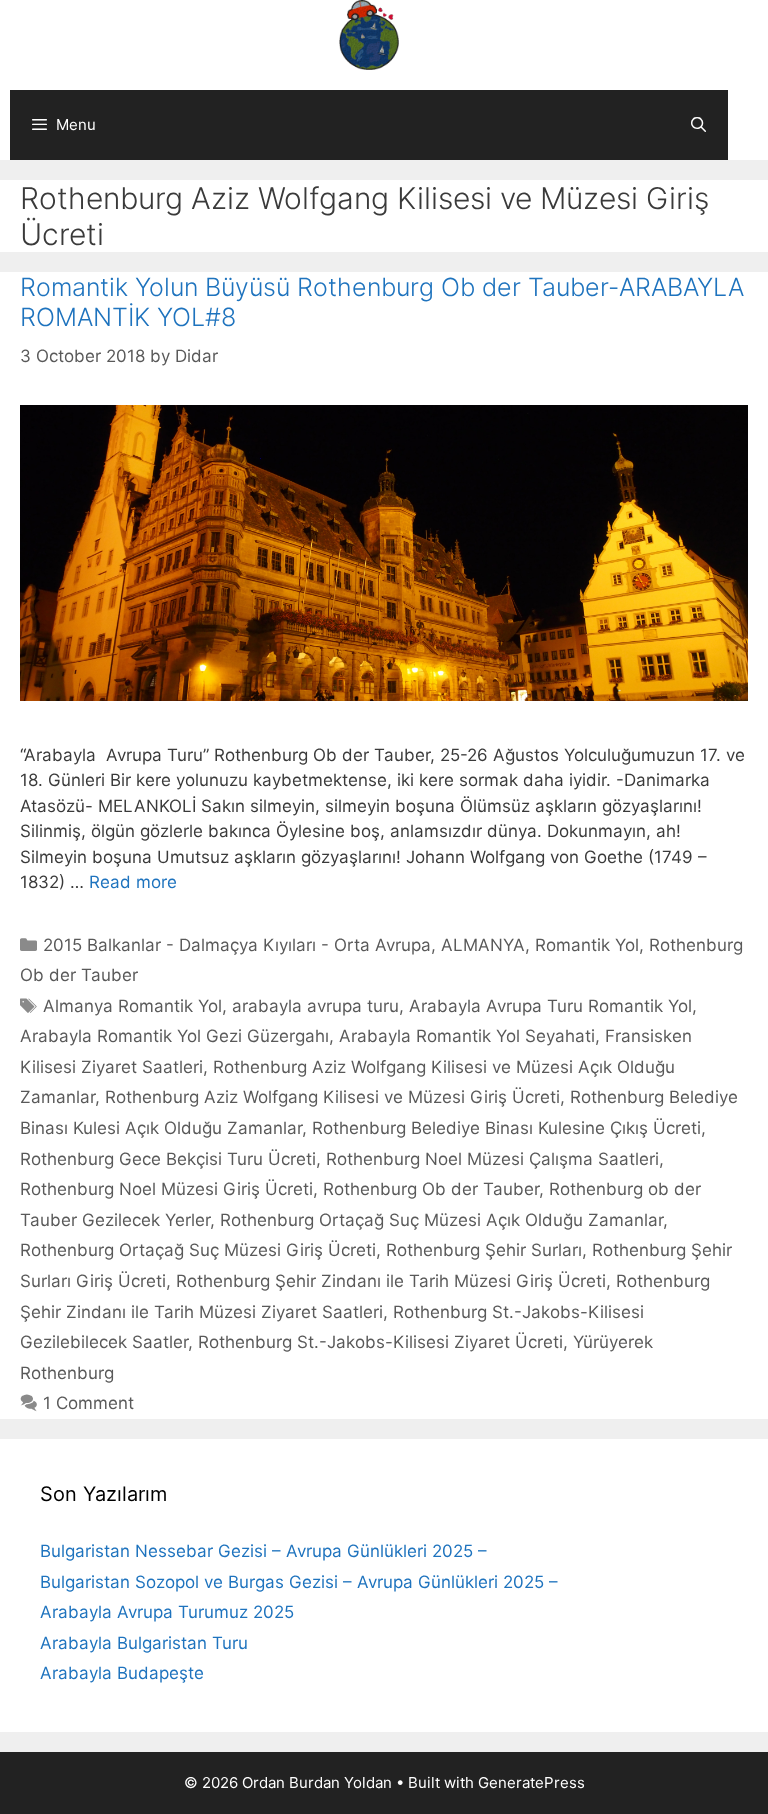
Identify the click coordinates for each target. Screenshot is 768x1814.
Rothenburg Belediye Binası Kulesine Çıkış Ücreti (506, 1128)
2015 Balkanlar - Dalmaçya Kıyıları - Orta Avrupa (237, 945)
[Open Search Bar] (698, 125)
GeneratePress (531, 1782)
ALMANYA (483, 945)
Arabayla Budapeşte (122, 1673)
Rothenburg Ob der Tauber (431, 1189)
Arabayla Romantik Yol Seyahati (467, 1036)
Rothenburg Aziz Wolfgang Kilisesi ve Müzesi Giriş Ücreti (332, 1097)
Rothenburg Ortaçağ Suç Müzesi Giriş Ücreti (198, 1250)
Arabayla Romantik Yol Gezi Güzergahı (174, 1036)
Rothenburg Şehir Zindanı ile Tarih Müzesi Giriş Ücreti (391, 1281)
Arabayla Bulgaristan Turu (144, 1643)
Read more (133, 882)
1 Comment (88, 1403)
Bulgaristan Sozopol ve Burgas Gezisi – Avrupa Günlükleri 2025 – (299, 1582)
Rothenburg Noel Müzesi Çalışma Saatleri (492, 1159)
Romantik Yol (587, 945)
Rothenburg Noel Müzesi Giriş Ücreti (166, 1189)
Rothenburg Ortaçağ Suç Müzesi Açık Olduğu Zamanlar (441, 1220)
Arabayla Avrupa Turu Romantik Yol (550, 1006)
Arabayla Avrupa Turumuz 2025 (167, 1612)
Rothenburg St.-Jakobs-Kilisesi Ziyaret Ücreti (380, 1342)
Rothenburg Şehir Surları (484, 1250)
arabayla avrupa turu (315, 1006)
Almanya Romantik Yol (132, 1006)
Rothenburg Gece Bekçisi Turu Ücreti (168, 1159)
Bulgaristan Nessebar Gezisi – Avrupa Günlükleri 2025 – (263, 1551)
